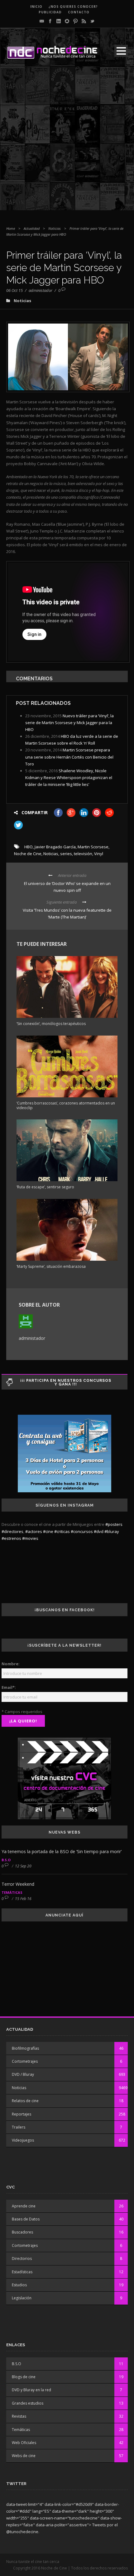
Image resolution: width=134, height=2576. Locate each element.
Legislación (22, 2298)
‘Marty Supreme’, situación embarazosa (51, 1266)
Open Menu (121, 51)
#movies (30, 1538)
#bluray (112, 1531)
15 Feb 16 (23, 1899)
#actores (34, 1531)
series (66, 854)
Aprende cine (24, 2206)
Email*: (9, 1687)
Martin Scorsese (93, 847)
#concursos (82, 1531)
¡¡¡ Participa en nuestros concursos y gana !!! (66, 1382)
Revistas (19, 2416)
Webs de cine (24, 2456)
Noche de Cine (28, 854)
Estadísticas (22, 2272)
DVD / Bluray (23, 2074)
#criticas (62, 1531)
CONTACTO (79, 12)
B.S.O (6, 1860)
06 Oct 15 (14, 290)
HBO (29, 847)
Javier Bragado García (55, 847)
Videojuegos (23, 2140)
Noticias (55, 228)
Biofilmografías (25, 2048)
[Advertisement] (67, 143)
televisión (83, 854)
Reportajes (22, 2114)
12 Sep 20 (23, 1866)
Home (11, 228)
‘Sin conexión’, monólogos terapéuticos (51, 1024)
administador (41, 290)
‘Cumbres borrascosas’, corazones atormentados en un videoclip (66, 1105)
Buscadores (22, 2232)
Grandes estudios (28, 2403)
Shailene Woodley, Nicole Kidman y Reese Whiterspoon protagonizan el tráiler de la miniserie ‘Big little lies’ (69, 778)
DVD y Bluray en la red (31, 2390)
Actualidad (32, 228)
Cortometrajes (25, 2061)
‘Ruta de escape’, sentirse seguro (45, 1187)
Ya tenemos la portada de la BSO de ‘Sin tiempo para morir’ (62, 1851)
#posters (114, 1524)
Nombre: (11, 1664)
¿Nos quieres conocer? (73, 7)
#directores (12, 1531)
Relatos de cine (25, 2101)
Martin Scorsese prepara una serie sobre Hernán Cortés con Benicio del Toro (69, 757)
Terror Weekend (18, 1884)
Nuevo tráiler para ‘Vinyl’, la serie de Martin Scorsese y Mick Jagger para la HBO (69, 723)
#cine (48, 1531)
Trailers (19, 2127)
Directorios (22, 2259)
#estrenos (11, 1538)
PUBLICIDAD (50, 12)
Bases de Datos (26, 2219)
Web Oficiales (24, 2443)
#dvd (99, 1531)
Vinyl (99, 854)
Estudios (19, 2285)
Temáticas (12, 1892)
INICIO (36, 7)
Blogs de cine (24, 2377)
